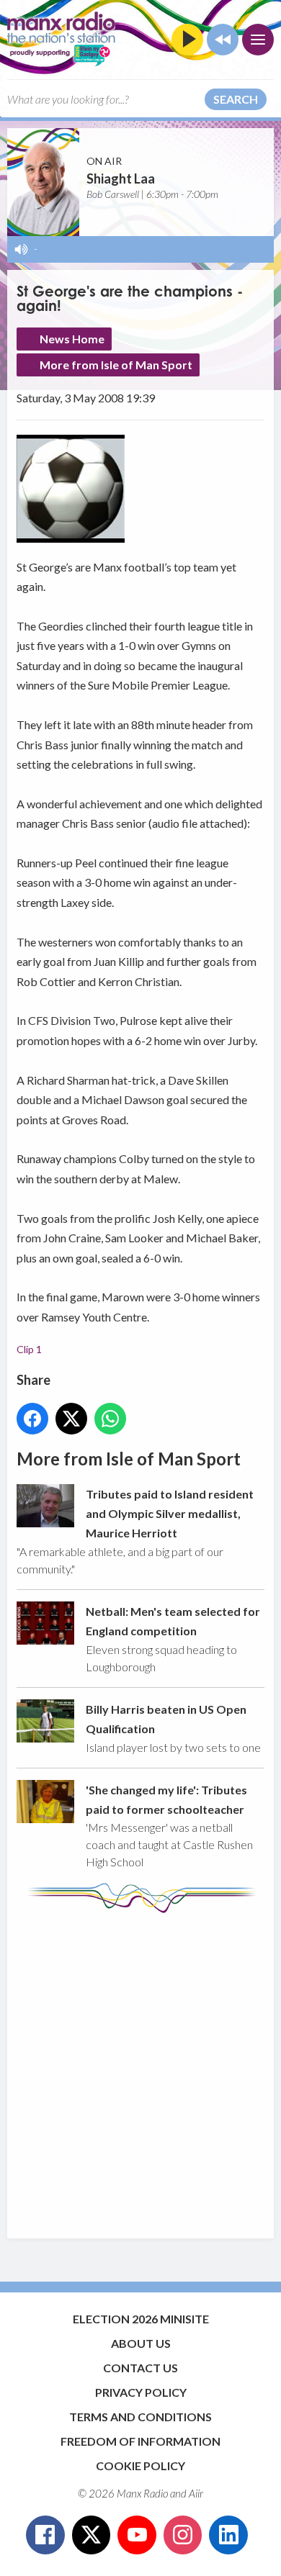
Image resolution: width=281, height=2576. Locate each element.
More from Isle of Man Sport (116, 365)
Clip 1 (29, 1349)
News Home (72, 339)
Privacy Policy (141, 2392)
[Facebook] (45, 2535)
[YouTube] (137, 2535)
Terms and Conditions (140, 2417)
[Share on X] (71, 1419)
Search (236, 99)
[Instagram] (183, 2535)
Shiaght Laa (121, 178)
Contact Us (140, 2368)
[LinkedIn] (228, 2535)
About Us (141, 2343)
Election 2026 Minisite (141, 2319)
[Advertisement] (140, 2069)
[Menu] (258, 40)
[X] (92, 2535)
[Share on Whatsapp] (110, 1419)
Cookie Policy (140, 2466)
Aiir (196, 2493)
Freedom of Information (140, 2441)
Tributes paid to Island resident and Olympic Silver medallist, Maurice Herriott (170, 1514)
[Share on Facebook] (32, 1419)
